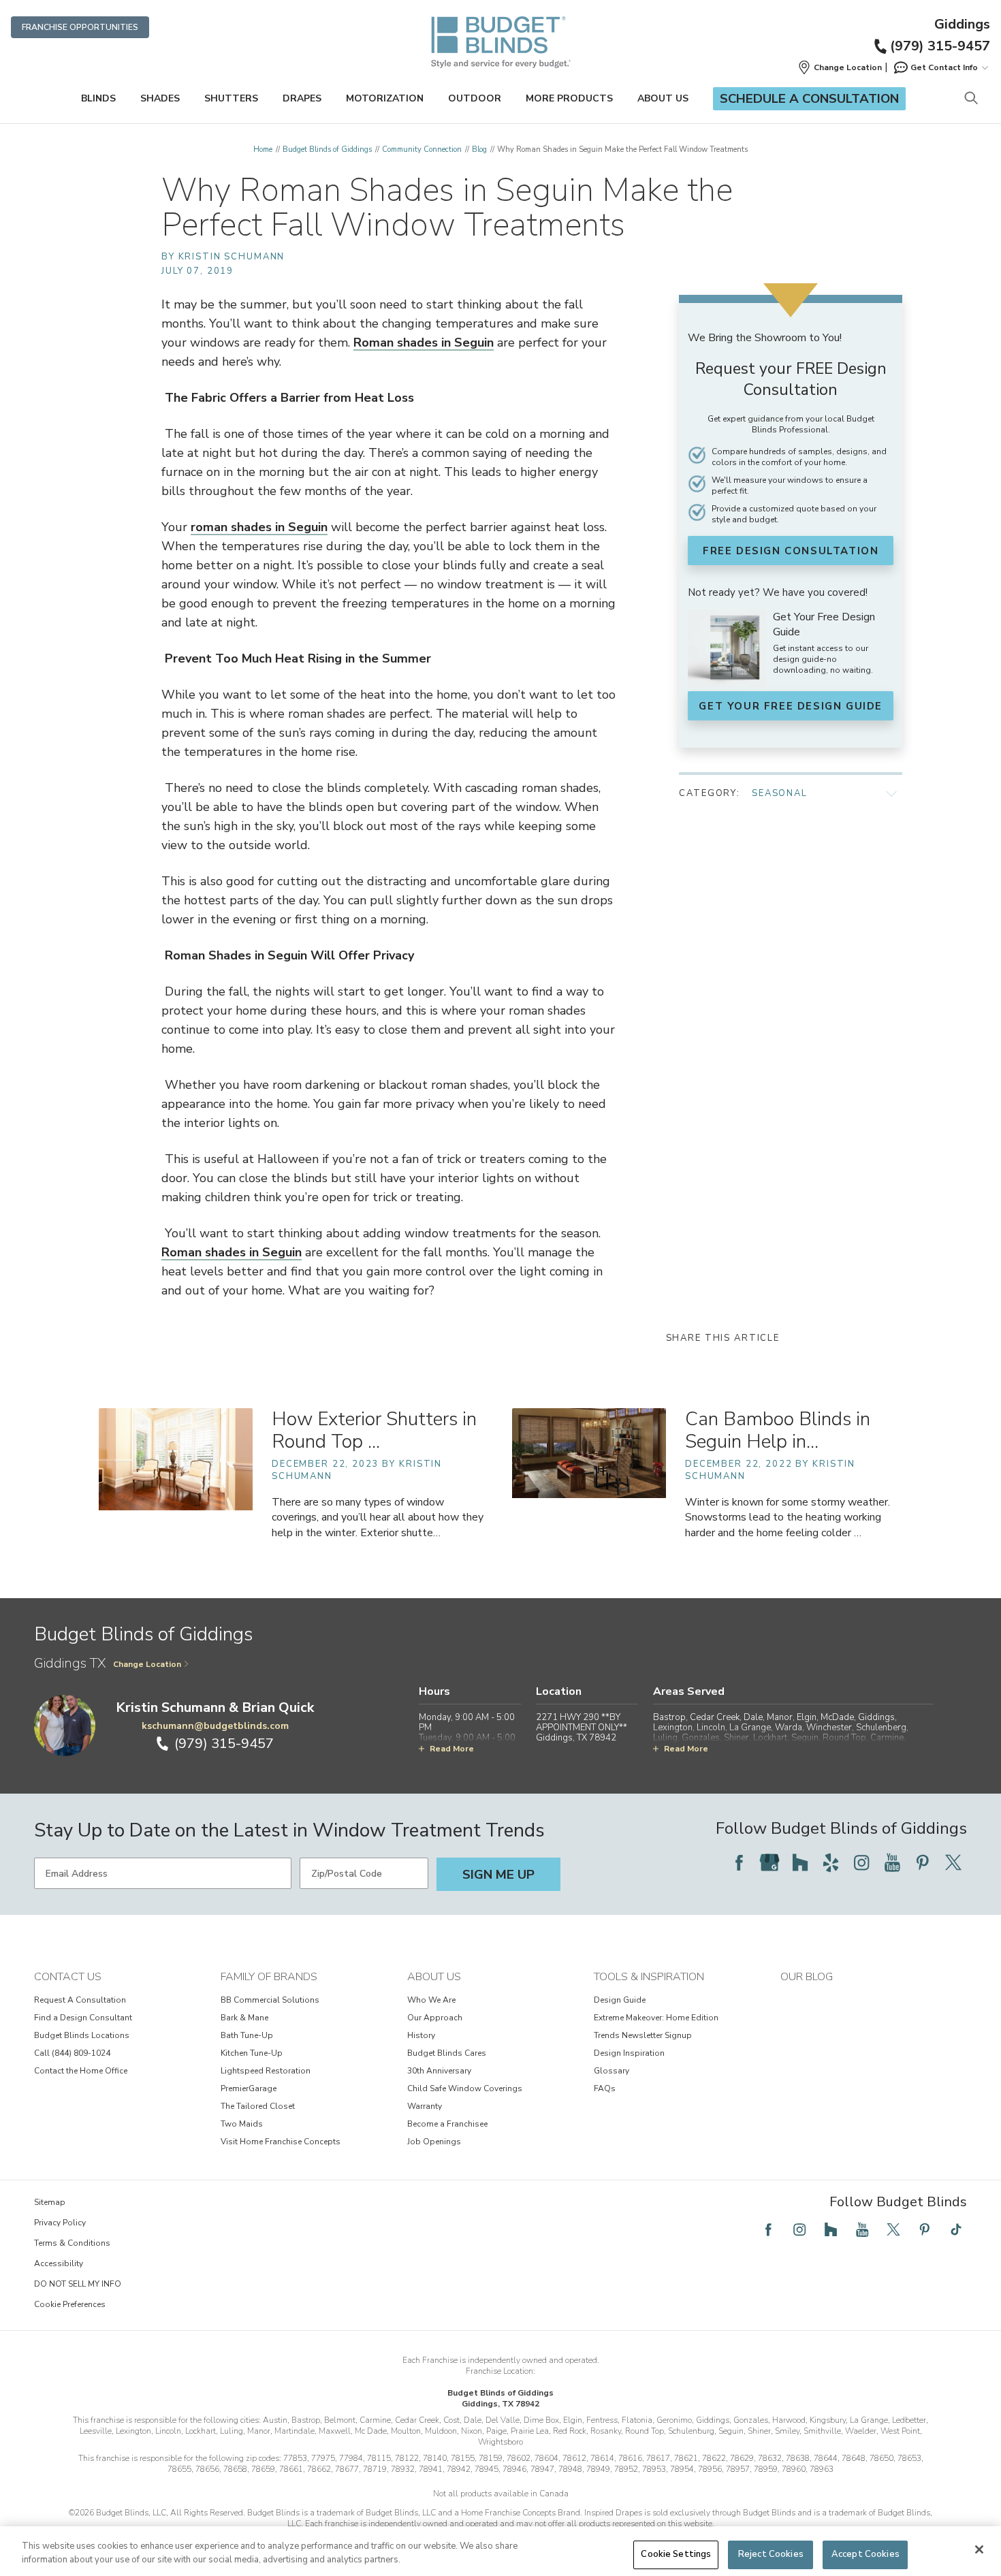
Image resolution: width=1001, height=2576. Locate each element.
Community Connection (422, 149)
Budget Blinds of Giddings (327, 149)
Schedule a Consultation (809, 99)
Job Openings (434, 2142)
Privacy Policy (60, 2223)
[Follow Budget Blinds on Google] (769, 1862)
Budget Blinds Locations (82, 2035)
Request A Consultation (80, 2000)
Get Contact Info (944, 67)
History (421, 2035)
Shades (160, 98)
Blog (479, 149)
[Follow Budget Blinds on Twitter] (953, 1862)
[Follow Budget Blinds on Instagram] (861, 1862)
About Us (663, 98)
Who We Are (431, 2000)
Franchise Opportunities (80, 27)
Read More (452, 1749)
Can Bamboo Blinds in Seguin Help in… (778, 1430)
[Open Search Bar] (971, 99)
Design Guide (620, 2000)
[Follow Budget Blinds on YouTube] (892, 1862)
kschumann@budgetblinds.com (215, 1726)
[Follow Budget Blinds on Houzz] (800, 1862)
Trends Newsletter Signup (643, 2035)
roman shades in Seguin (259, 527)
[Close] (979, 2549)
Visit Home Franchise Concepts (281, 2142)
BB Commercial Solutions (270, 2000)
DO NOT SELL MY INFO (78, 2284)
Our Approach (435, 2018)
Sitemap (50, 2202)
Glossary (611, 2071)
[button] (840, 67)
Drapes (302, 98)
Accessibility (59, 2263)
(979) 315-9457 (940, 46)
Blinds (98, 98)
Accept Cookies (865, 2554)
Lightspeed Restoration (266, 2071)
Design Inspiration (629, 2053)
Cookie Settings (676, 2554)
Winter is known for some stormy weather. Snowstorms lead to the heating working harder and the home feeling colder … (788, 1517)
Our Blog (807, 1977)
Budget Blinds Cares (447, 2053)
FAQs (605, 2088)
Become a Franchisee (447, 2124)
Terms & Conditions (72, 2243)
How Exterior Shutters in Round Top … (374, 1430)
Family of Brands (269, 1977)
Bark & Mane (244, 2018)
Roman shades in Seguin (424, 343)
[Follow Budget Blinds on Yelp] (831, 1862)
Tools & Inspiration (649, 1977)
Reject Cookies (771, 2554)
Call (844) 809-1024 (72, 2053)
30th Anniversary (439, 2071)
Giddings (962, 25)
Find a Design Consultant (83, 2018)
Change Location (147, 1664)
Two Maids (242, 2124)
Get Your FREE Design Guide (791, 706)
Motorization (385, 98)
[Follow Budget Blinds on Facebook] (739, 1862)
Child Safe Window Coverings (465, 2088)
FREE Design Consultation (791, 551)
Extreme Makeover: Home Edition (656, 2018)
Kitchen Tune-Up (252, 2053)
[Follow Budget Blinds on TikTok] (956, 2229)
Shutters (231, 98)
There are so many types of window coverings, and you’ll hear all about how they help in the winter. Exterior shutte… (378, 1517)
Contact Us (68, 1977)
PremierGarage (249, 2088)
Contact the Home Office (81, 2071)
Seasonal (780, 793)
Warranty (425, 2106)
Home (263, 149)
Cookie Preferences (70, 2304)
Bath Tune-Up (247, 2035)
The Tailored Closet (258, 2106)
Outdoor (475, 98)
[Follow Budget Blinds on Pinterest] (923, 1862)
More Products (569, 98)
